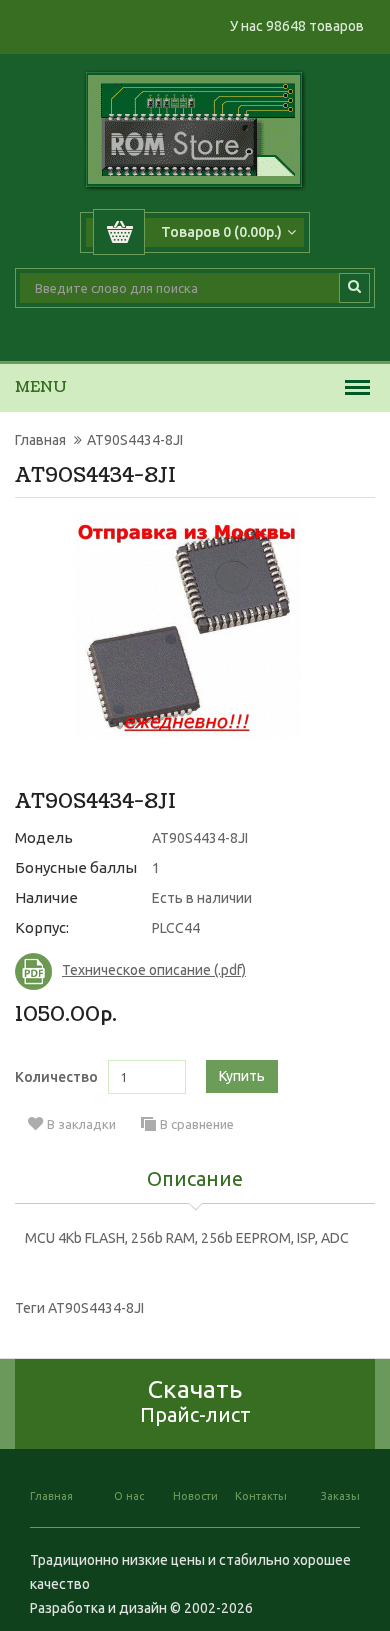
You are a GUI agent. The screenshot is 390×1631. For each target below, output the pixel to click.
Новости (195, 1496)
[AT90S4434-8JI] (187, 627)
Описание (195, 1180)
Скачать (195, 1400)
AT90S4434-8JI (135, 440)
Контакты (261, 1496)
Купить (242, 1076)
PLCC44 (176, 928)
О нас (129, 1496)
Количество (56, 1077)
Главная (40, 440)
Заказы (340, 1496)
